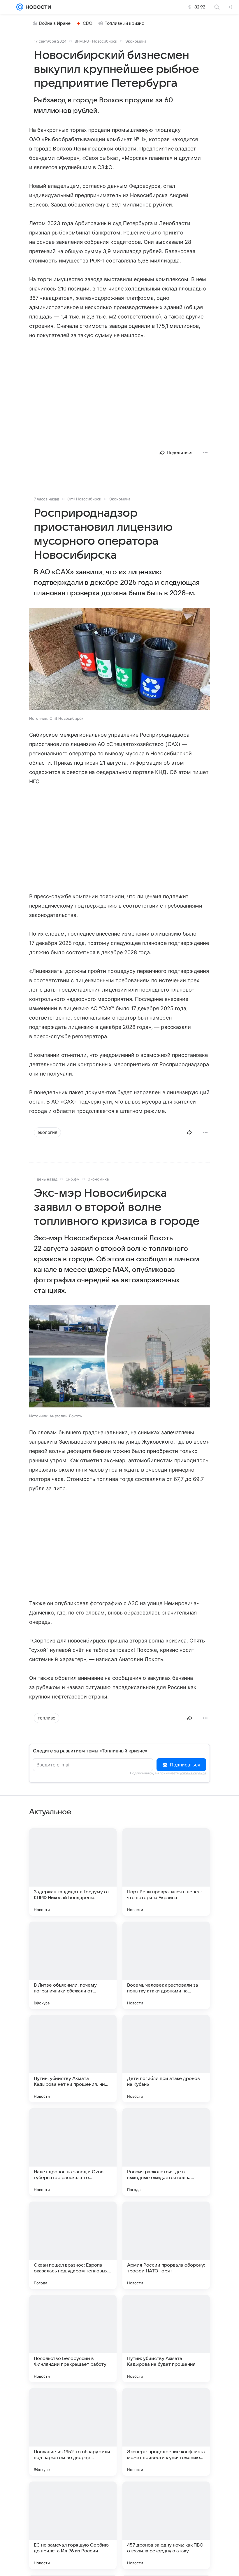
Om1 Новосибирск (84, 499)
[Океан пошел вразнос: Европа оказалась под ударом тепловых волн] (73, 2245)
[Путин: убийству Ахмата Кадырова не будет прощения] (166, 2339)
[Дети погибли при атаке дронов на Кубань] (166, 2059)
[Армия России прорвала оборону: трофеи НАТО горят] (166, 2245)
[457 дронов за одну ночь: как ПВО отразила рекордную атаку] (166, 2525)
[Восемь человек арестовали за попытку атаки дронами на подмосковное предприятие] (166, 1965)
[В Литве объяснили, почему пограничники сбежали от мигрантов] (73, 1965)
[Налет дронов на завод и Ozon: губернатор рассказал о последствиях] (73, 2152)
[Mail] (20, 7)
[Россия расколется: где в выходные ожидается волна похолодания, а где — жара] (166, 2152)
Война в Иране (55, 23)
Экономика (136, 41)
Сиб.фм (73, 1179)
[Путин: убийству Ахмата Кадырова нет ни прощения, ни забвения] (73, 2059)
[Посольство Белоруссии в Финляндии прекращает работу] (73, 2339)
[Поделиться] (189, 1132)
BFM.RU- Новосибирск (96, 41)
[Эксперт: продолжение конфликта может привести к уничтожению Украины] (166, 2432)
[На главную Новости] (37, 7)
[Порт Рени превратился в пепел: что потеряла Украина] (166, 1872)
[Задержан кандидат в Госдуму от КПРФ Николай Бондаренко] (73, 1872)
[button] (119, 659)
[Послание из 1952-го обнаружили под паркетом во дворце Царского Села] (73, 2432)
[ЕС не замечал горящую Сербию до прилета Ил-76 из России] (73, 2525)
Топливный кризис (124, 23)
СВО (88, 23)
